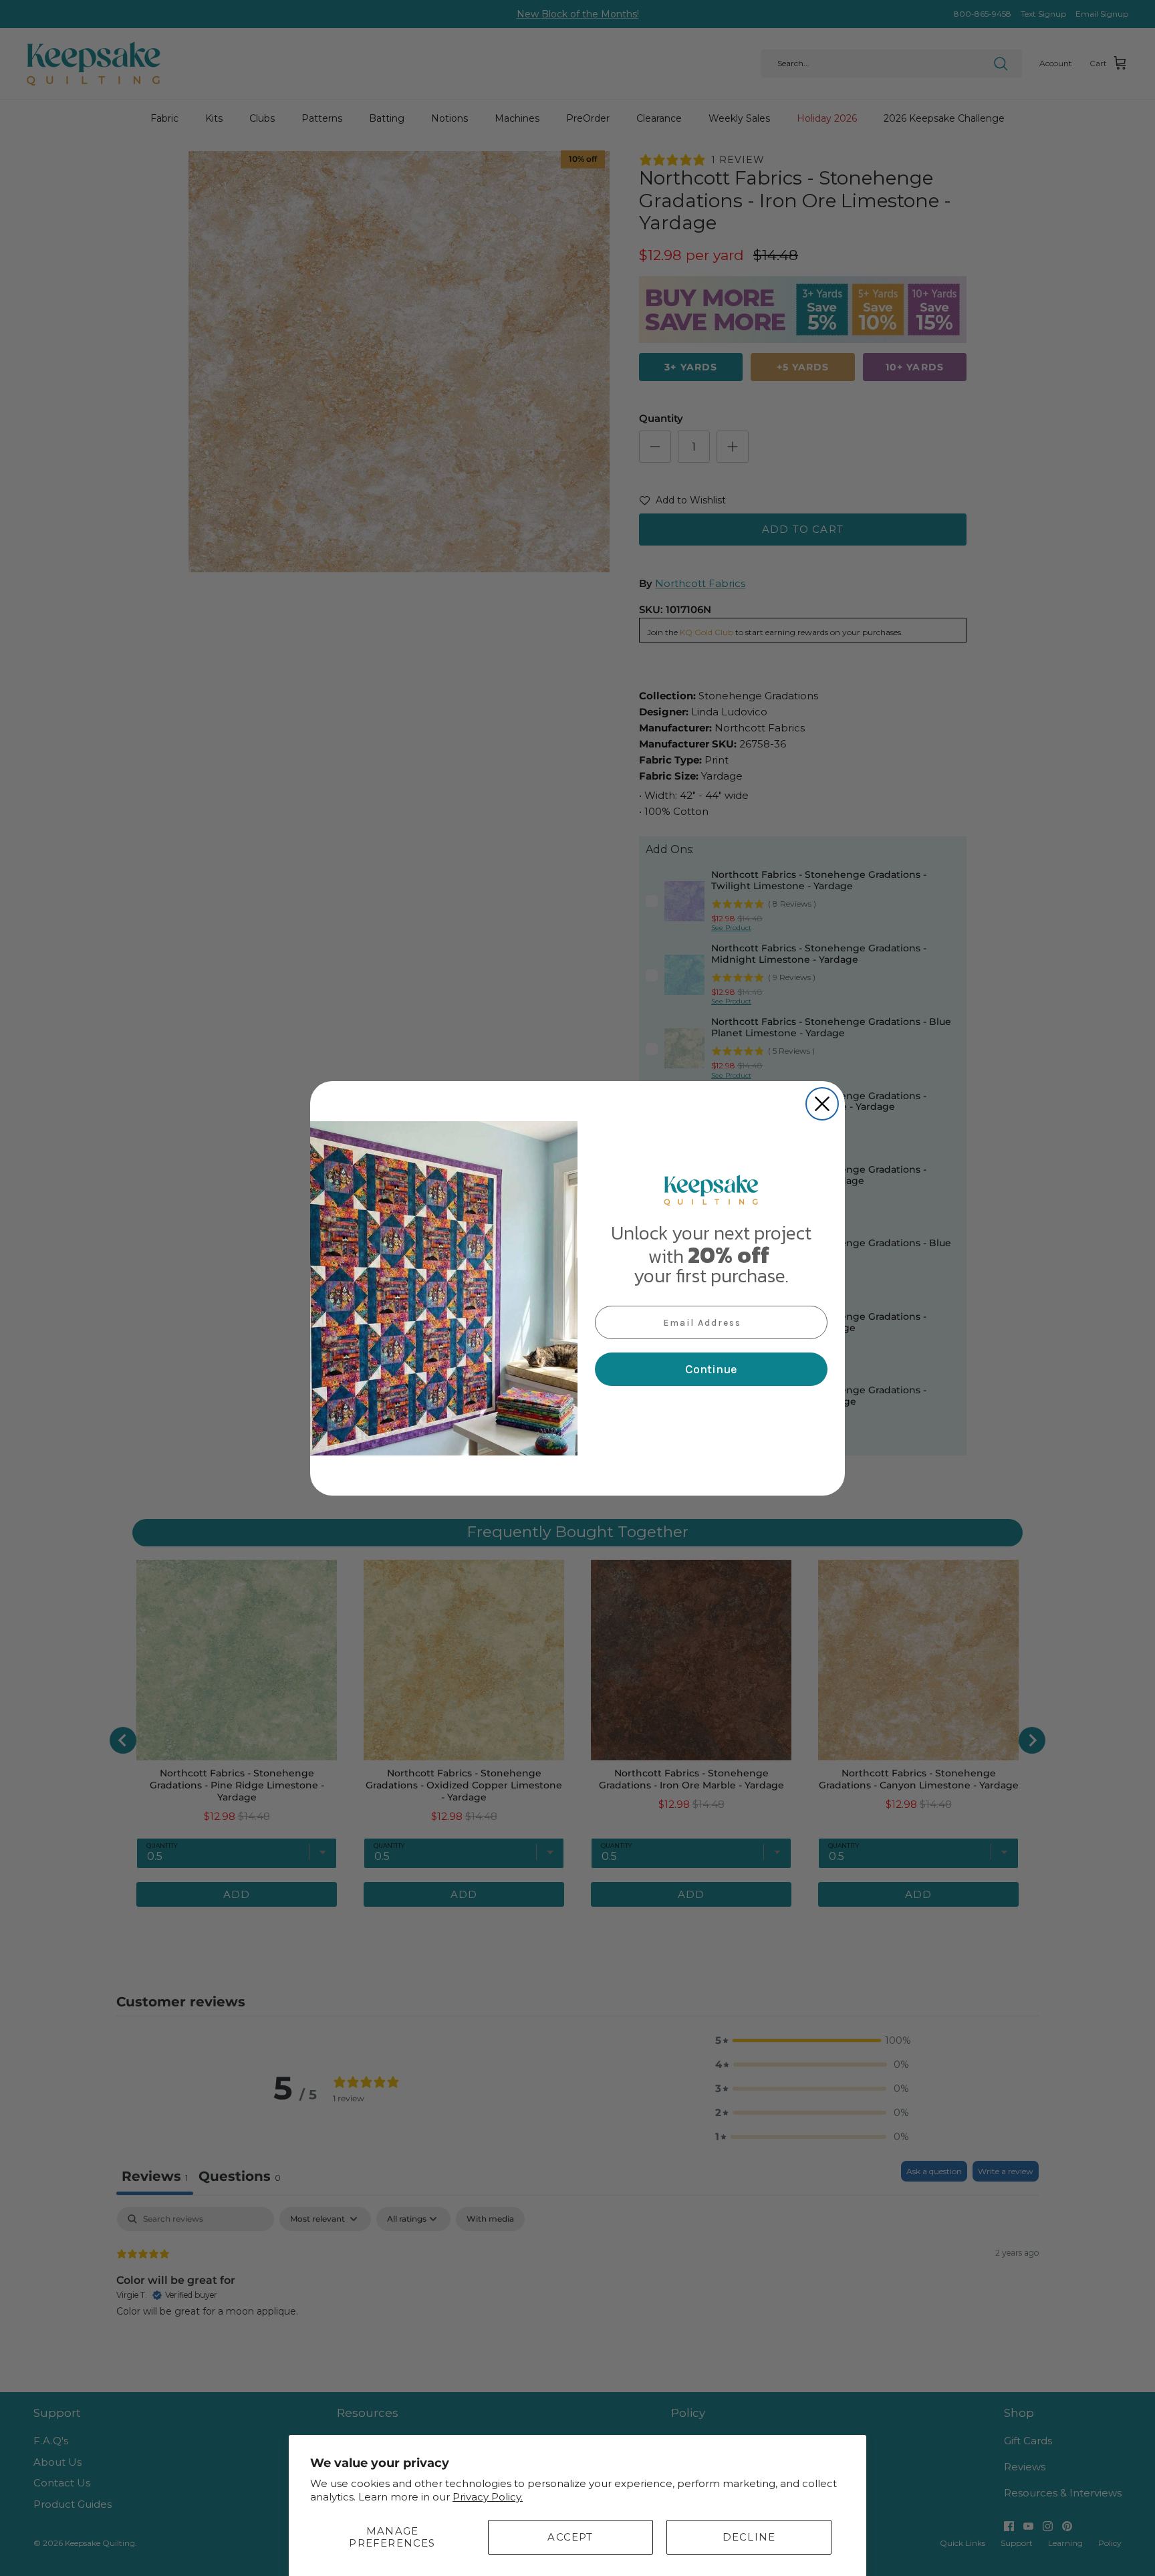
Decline (749, 2537)
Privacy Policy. (488, 2497)
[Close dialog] (822, 1104)
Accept (570, 2537)
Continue (711, 1369)
